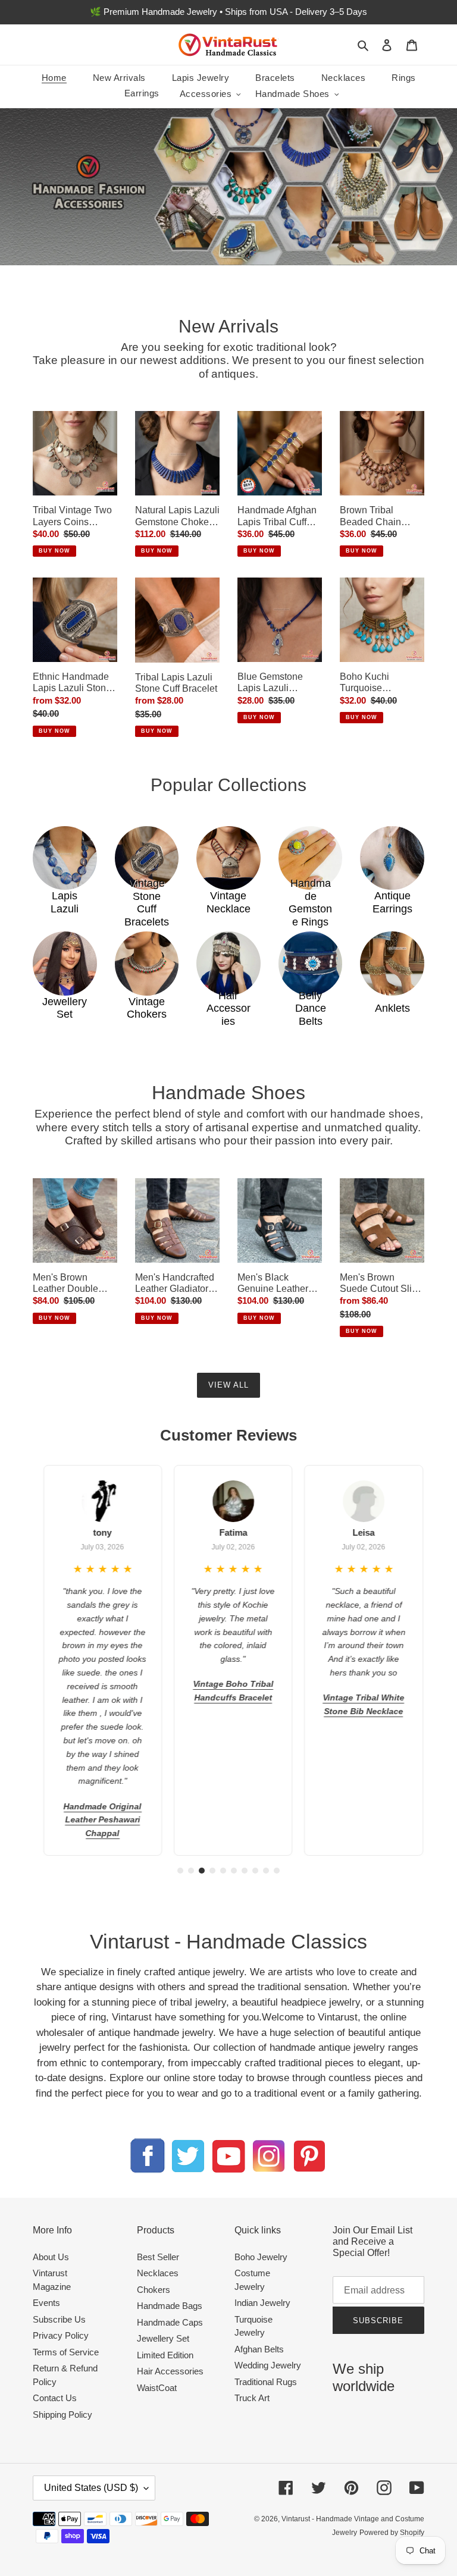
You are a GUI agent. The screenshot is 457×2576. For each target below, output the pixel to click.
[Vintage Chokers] (147, 964)
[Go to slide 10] (277, 1871)
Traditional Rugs (266, 2382)
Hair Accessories (170, 2371)
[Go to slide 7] (245, 1871)
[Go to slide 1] (180, 1871)
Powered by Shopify (392, 2533)
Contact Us (55, 2398)
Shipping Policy (62, 2415)
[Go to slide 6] (234, 1871)
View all (228, 1385)
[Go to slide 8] (255, 1871)
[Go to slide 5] (223, 1871)
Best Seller (158, 2257)
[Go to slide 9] (266, 1871)
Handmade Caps (170, 2322)
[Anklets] (392, 964)
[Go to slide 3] (202, 1871)
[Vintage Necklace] (228, 858)
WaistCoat (157, 2388)
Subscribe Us (59, 2319)
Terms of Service (66, 2352)
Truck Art (252, 2398)
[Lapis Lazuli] (65, 858)
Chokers (154, 2290)
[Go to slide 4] (212, 1871)
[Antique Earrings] (392, 858)
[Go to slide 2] (191, 1871)
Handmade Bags (170, 2306)
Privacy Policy (61, 2335)
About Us (51, 2257)
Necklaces (158, 2273)
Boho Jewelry (261, 2257)
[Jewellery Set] (65, 964)
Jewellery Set (163, 2338)
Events (46, 2303)
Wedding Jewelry (268, 2365)
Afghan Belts (259, 2349)
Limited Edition (165, 2355)
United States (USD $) (91, 2488)
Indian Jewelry (262, 2303)
